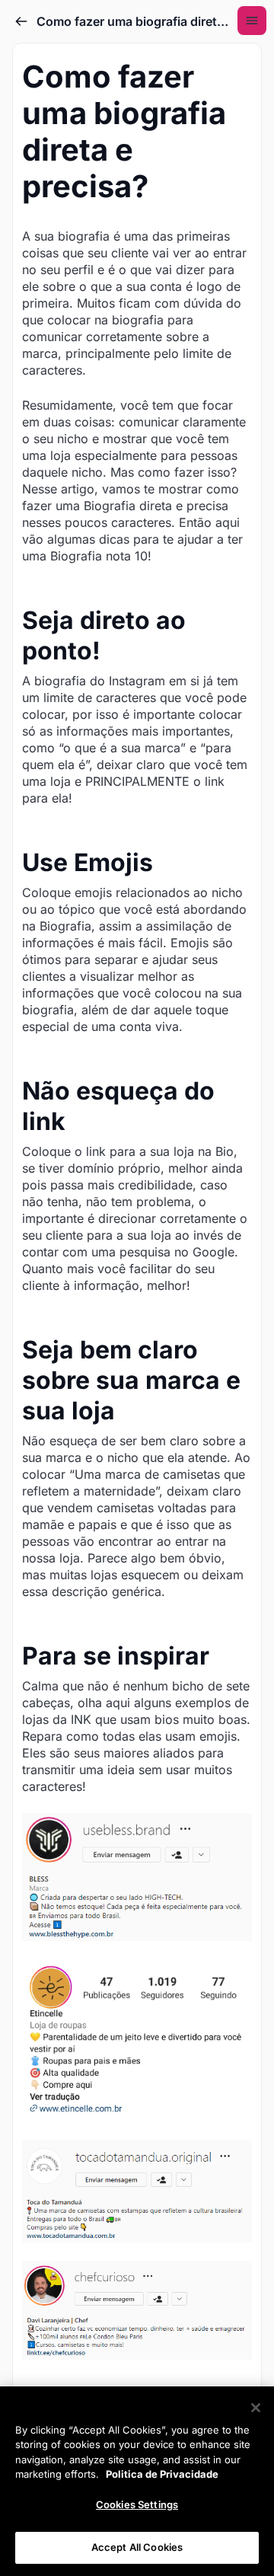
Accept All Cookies (137, 2547)
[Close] (256, 2408)
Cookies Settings (137, 2504)
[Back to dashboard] (21, 21)
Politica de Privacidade (162, 2474)
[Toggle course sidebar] (252, 21)
